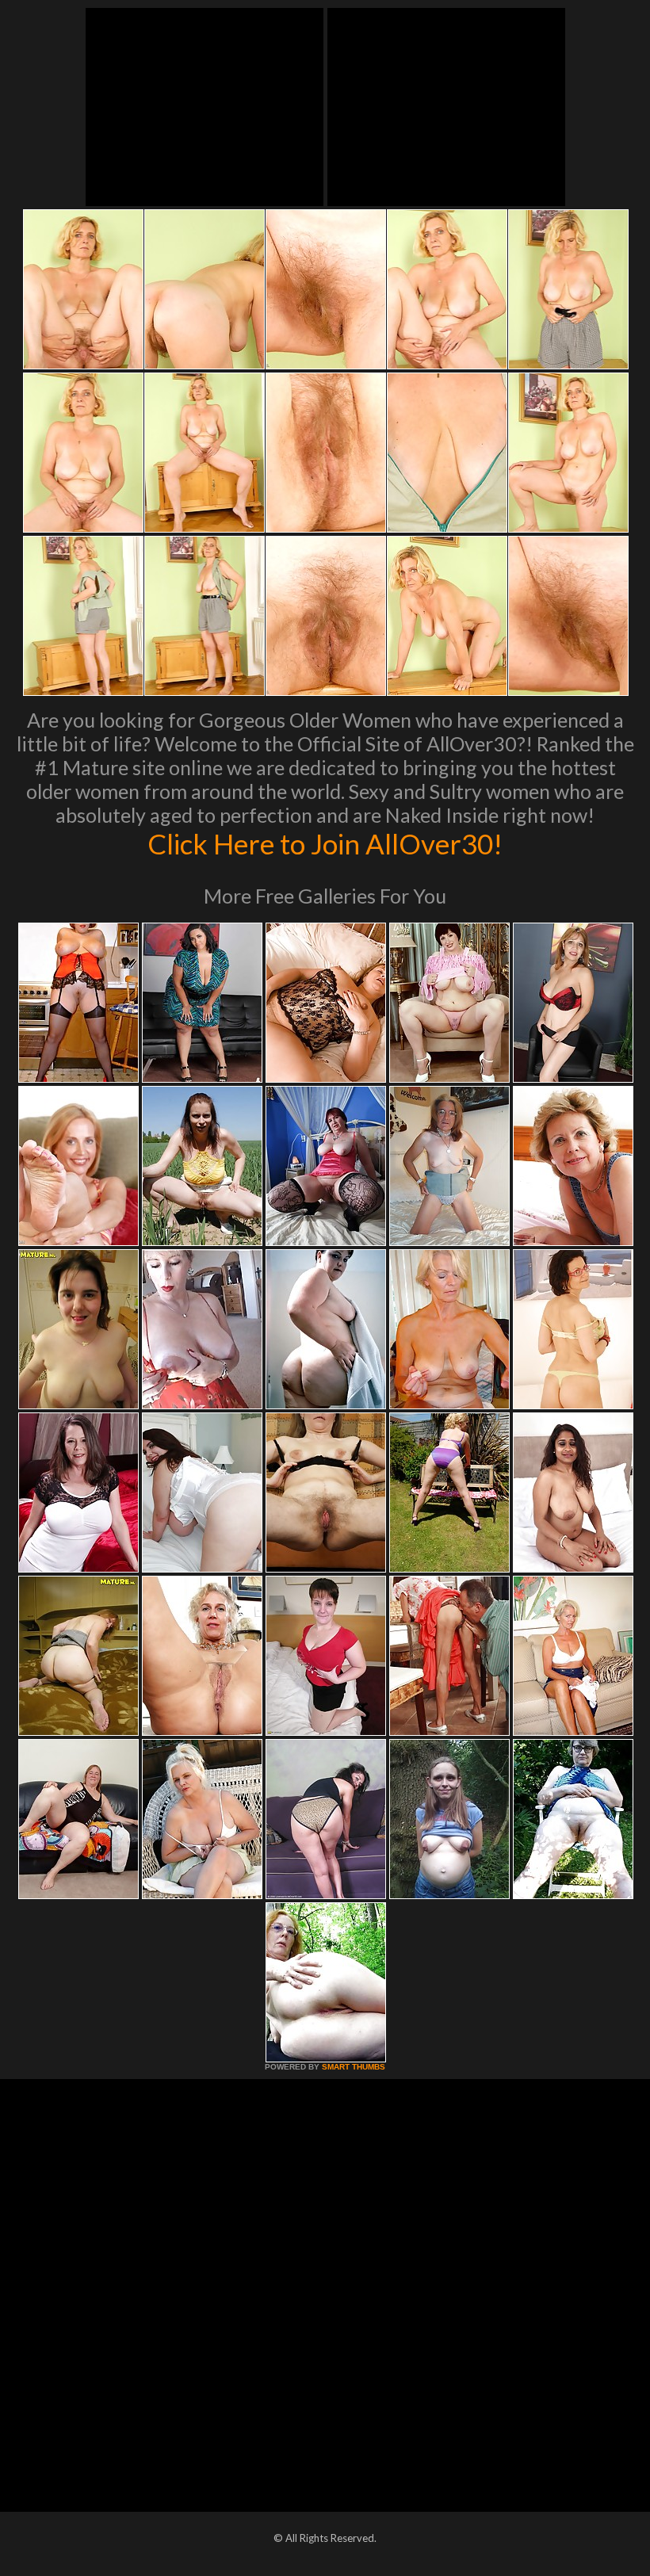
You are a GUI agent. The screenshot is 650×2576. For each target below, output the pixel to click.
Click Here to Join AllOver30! (325, 843)
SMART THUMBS (354, 2067)
